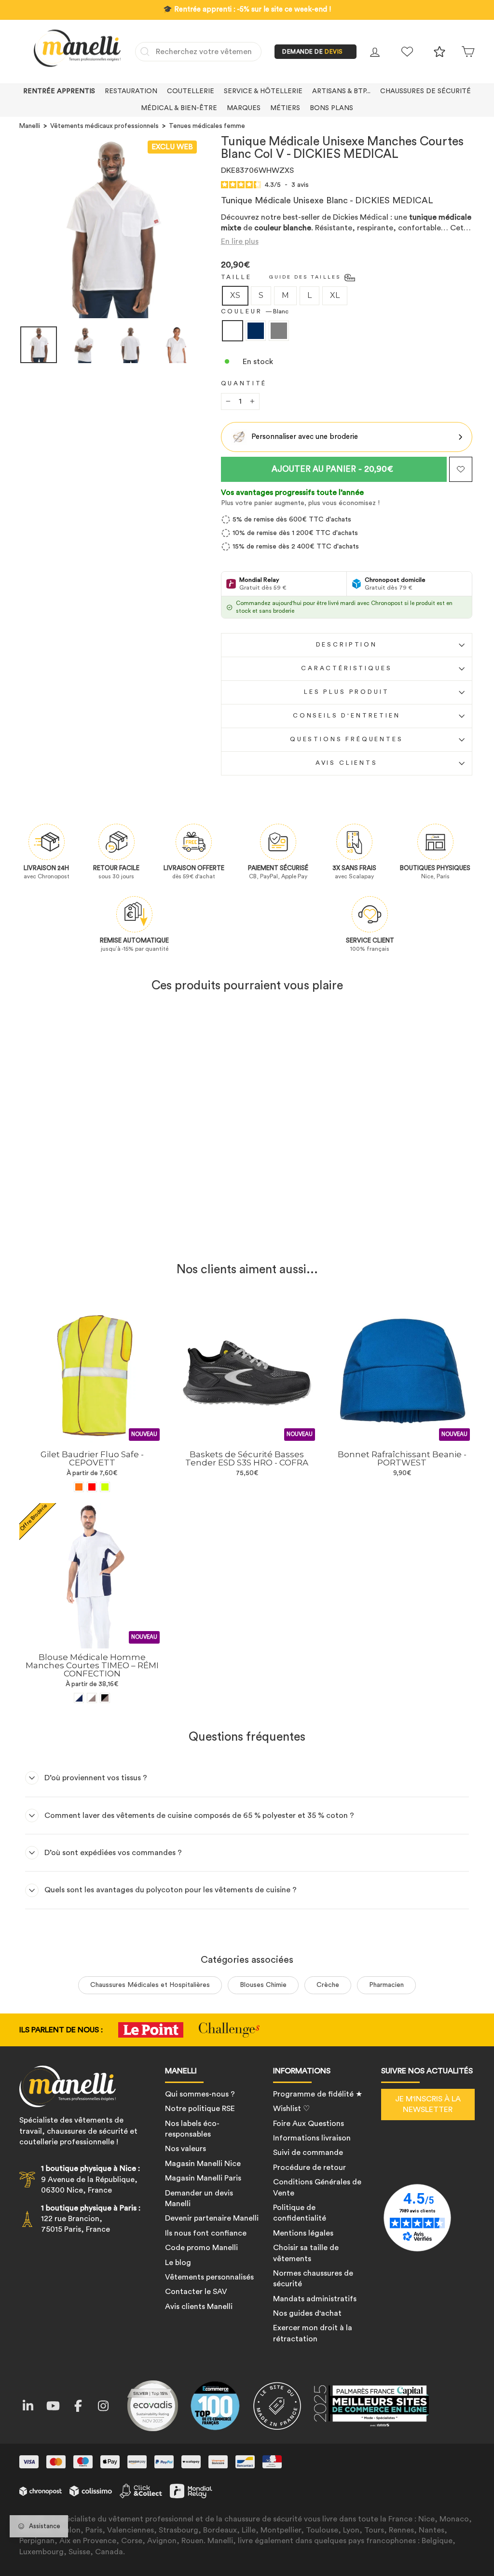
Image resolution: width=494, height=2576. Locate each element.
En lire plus (240, 241)
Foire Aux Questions (309, 2124)
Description (347, 645)
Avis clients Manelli (199, 2307)
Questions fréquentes (347, 739)
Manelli (30, 126)
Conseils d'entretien (347, 716)
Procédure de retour (309, 2168)
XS (235, 295)
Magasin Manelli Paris (203, 2178)
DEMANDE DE (313, 52)
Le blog (178, 2263)
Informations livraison (312, 2138)
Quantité (244, 383)
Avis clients (347, 763)
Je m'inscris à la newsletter (428, 2104)
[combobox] (198, 52)
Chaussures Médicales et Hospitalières (150, 1985)
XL (335, 295)
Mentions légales (303, 2233)
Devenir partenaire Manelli (212, 2218)
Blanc (233, 331)
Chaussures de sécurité (425, 91)
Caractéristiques (346, 668)
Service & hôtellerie (263, 91)
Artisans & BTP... (341, 91)
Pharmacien (386, 1985)
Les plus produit (346, 692)
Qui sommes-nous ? (200, 2094)
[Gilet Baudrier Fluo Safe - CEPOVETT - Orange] (79, 1487)
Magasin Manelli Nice (203, 2164)
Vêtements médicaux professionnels (104, 126)
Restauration (131, 91)
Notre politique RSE (200, 2109)
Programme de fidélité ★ (318, 2094)
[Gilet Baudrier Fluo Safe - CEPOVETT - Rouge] (92, 1487)
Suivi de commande (308, 2153)
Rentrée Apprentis (59, 91)
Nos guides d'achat (307, 2313)
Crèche (328, 1985)
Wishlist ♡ (291, 2109)
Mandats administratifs (315, 2299)
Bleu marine (256, 331)
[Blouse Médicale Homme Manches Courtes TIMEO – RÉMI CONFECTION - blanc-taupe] (92, 1698)
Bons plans (331, 108)
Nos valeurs (185, 2149)
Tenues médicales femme (207, 126)
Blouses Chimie (263, 1985)
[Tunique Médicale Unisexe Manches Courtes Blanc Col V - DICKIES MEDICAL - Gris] (105, 1231)
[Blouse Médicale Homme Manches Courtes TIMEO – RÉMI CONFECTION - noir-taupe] (105, 1698)
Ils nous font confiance (206, 2233)
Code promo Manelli (201, 2248)
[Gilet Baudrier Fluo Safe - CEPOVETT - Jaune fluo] (105, 1487)
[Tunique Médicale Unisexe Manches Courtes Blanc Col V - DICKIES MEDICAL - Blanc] (79, 1231)
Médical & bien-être (179, 108)
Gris (279, 331)
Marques (244, 108)
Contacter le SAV (196, 2292)
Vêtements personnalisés (209, 2277)
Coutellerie (191, 91)
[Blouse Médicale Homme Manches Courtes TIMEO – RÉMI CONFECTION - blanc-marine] (79, 1698)
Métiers (285, 108)
